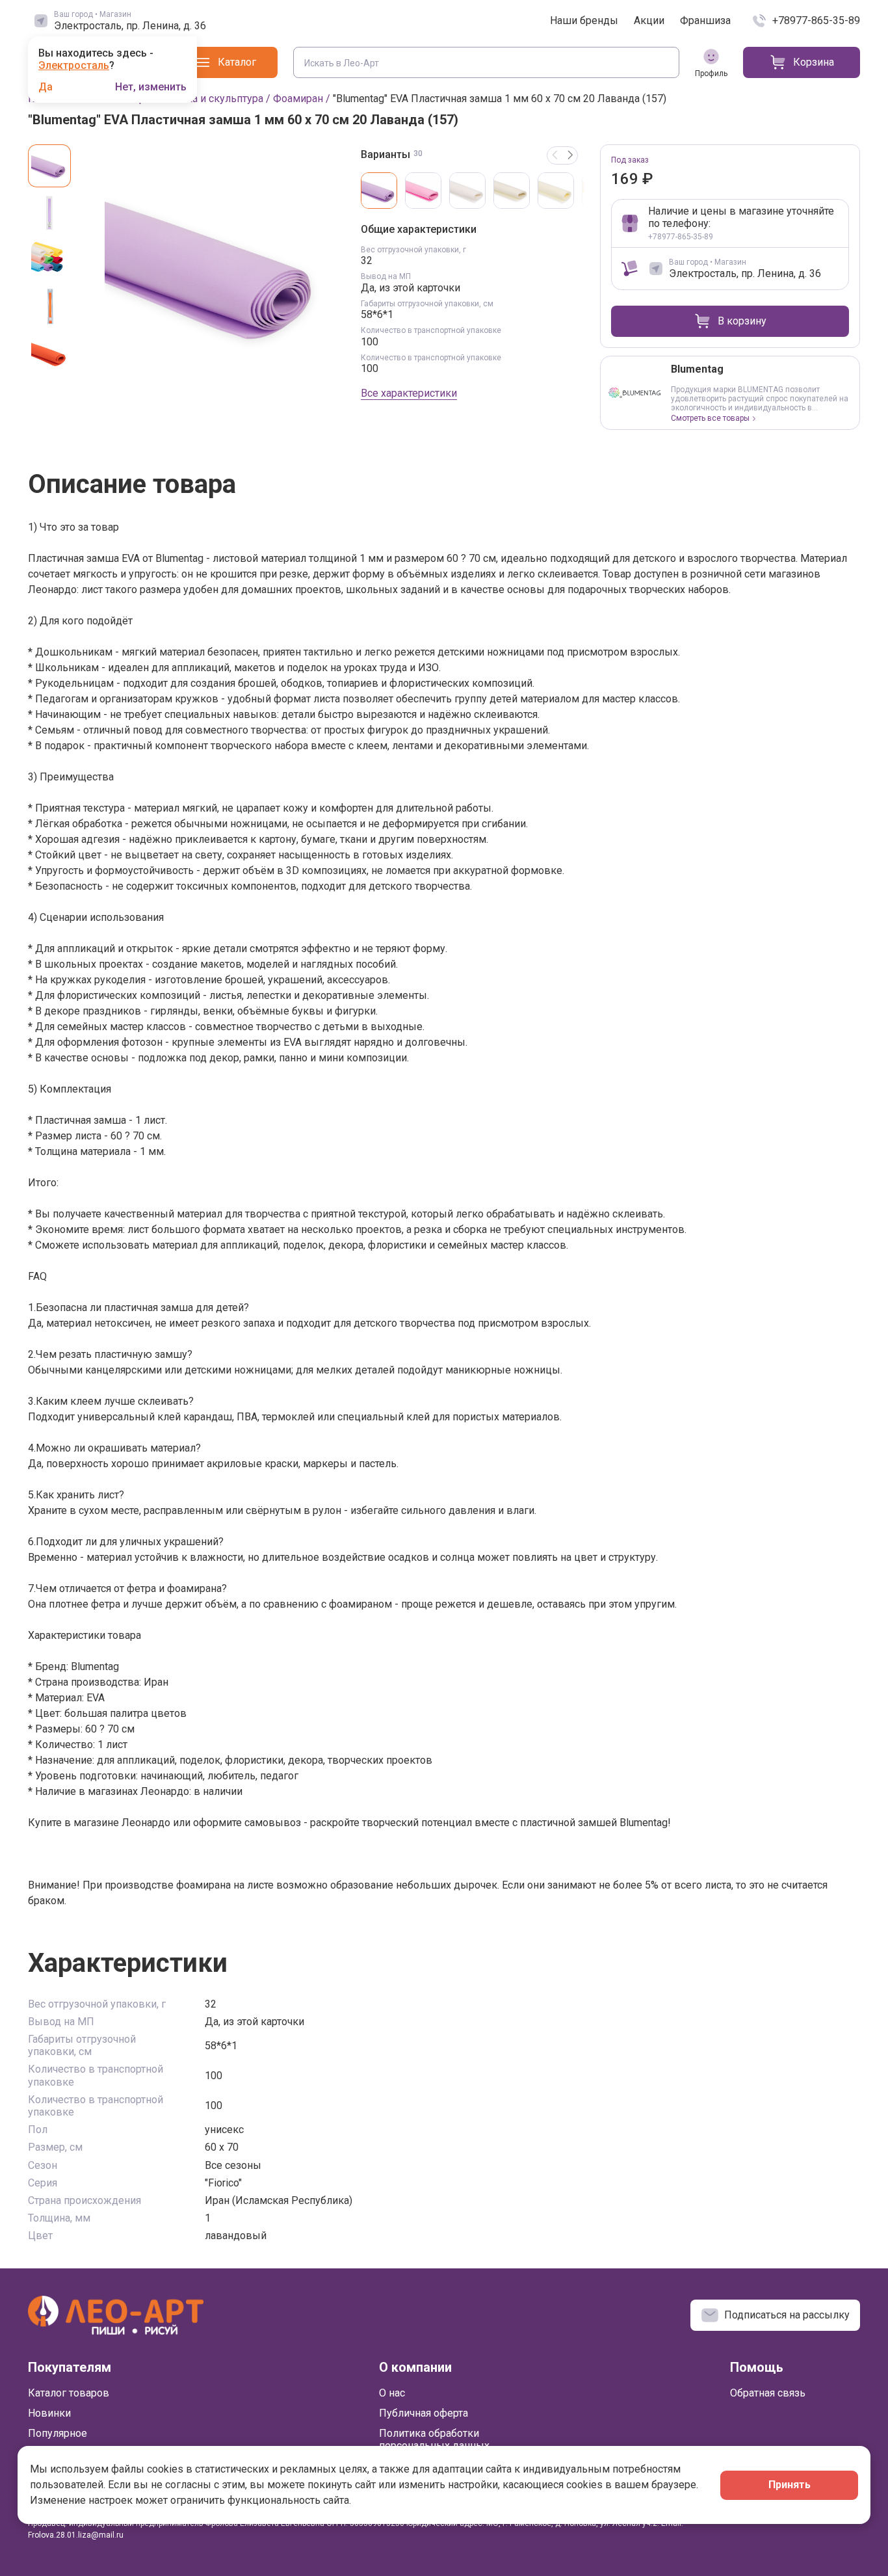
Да (46, 87)
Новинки (49, 2413)
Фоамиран (298, 99)
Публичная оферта (424, 2413)
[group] (215, 265)
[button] (570, 155)
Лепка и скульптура (215, 99)
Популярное (58, 2433)
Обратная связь (768, 2393)
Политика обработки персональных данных (434, 2439)
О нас (392, 2393)
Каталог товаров (69, 2393)
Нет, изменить (151, 87)
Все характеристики (409, 393)
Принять (790, 2485)
